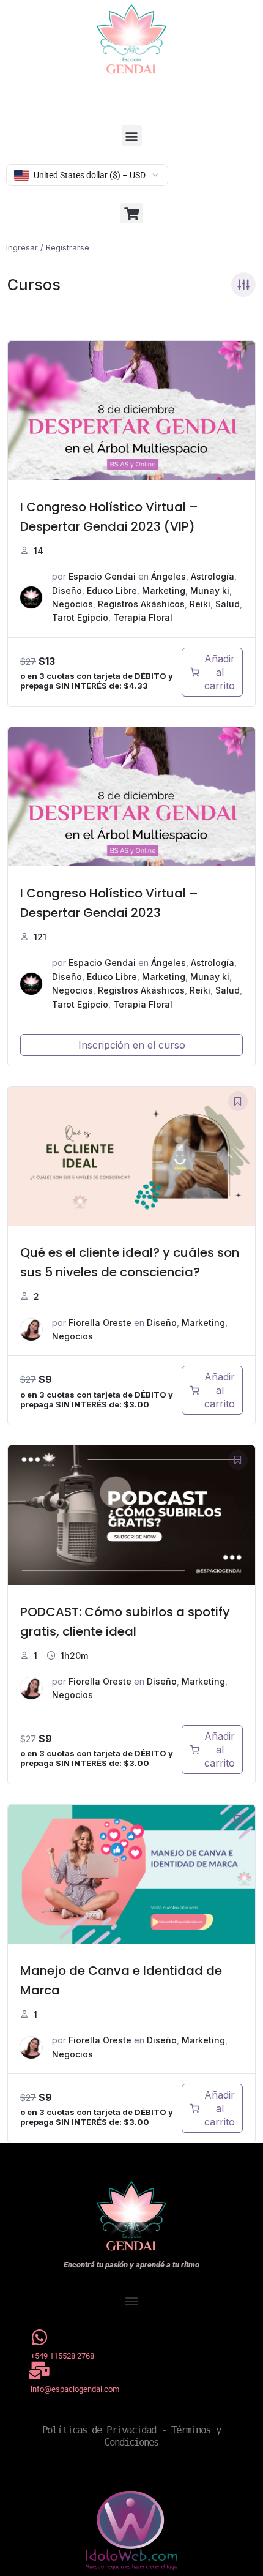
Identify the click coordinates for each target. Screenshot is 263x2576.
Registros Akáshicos (141, 604)
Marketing (164, 590)
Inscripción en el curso (132, 1045)
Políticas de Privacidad (99, 2430)
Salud (228, 604)
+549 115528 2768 (62, 2356)
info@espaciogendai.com (75, 2389)
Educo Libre (112, 590)
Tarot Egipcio (80, 617)
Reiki (200, 604)
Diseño (67, 590)
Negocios (72, 604)
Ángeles (169, 576)
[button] (132, 136)
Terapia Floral (143, 617)
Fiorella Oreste (100, 1323)
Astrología (213, 576)
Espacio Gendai (102, 576)
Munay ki (210, 590)
